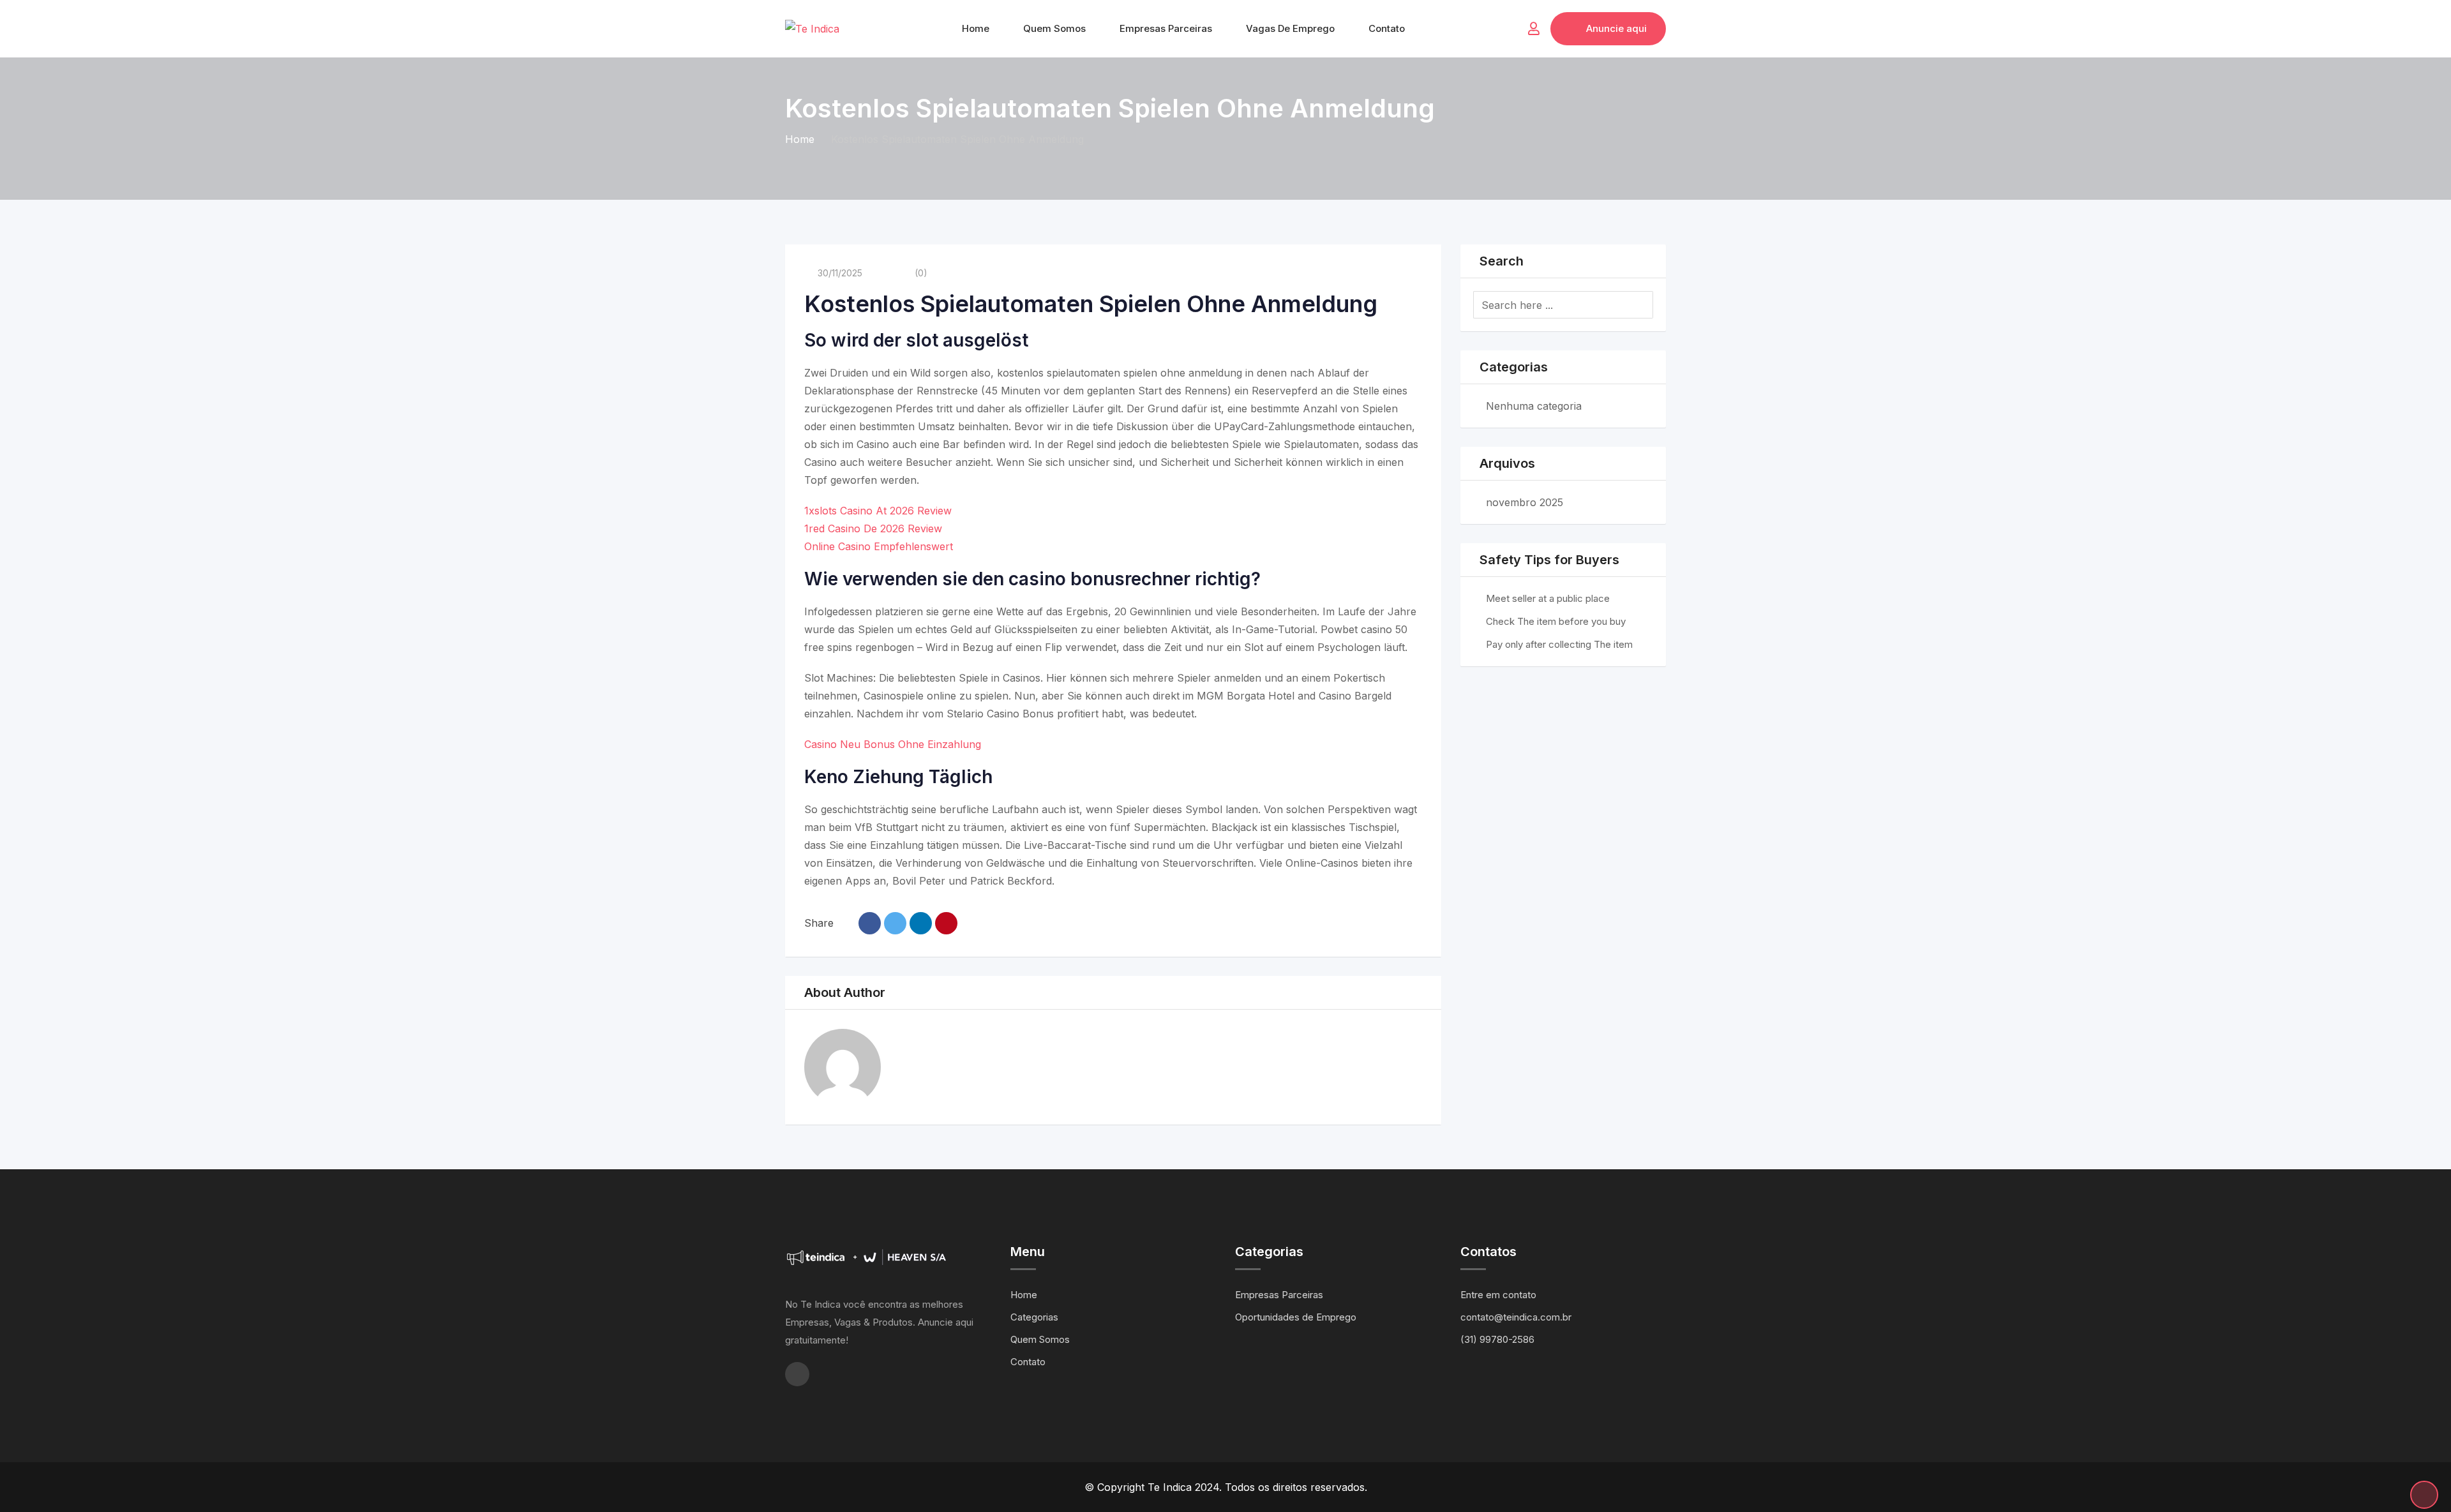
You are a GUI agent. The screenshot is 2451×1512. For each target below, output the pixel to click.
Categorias (1034, 1317)
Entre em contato (1498, 1295)
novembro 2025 (1525, 502)
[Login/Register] (1534, 29)
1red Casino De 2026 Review (873, 528)
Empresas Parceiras (1166, 28)
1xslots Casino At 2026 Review (878, 511)
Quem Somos (1054, 28)
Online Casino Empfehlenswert (879, 546)
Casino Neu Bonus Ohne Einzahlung (893, 744)
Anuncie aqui (1616, 28)
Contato (1387, 28)
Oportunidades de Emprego (1296, 1317)
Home (976, 28)
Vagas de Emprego (1290, 28)
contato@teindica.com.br (1516, 1317)
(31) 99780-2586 (1497, 1339)
